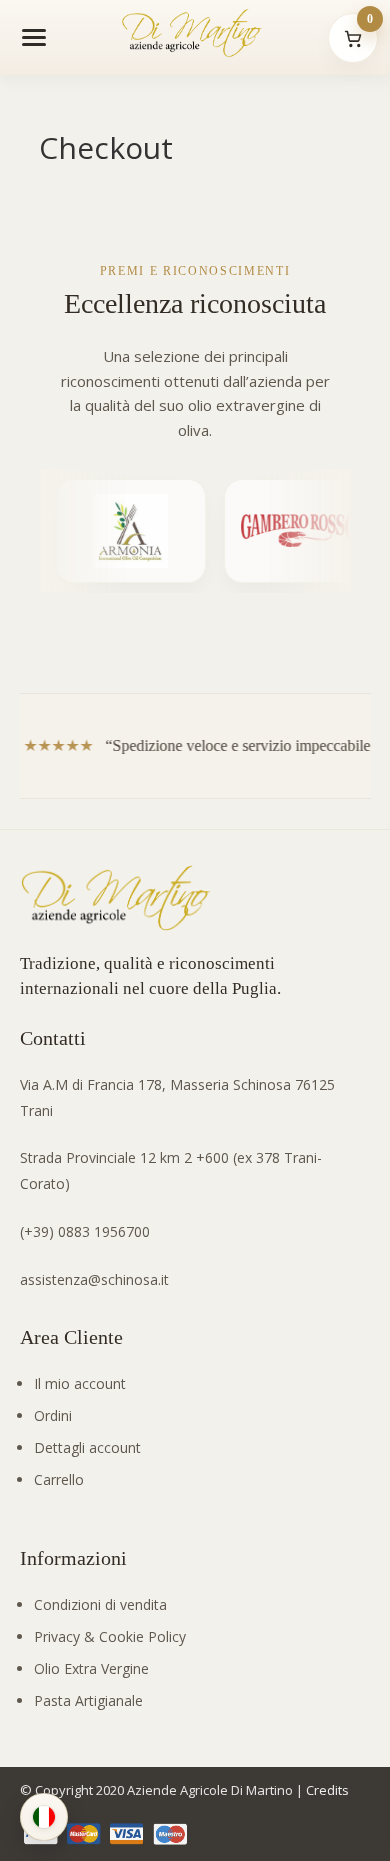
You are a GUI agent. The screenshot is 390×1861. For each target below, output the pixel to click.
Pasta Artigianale (88, 1700)
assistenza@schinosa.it (94, 1279)
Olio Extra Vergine (91, 1668)
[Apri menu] (34, 37)
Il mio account (80, 1383)
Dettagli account (87, 1447)
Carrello (59, 1479)
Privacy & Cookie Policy (110, 1636)
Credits (327, 1790)
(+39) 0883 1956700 (85, 1231)
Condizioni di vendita (100, 1604)
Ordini (53, 1415)
